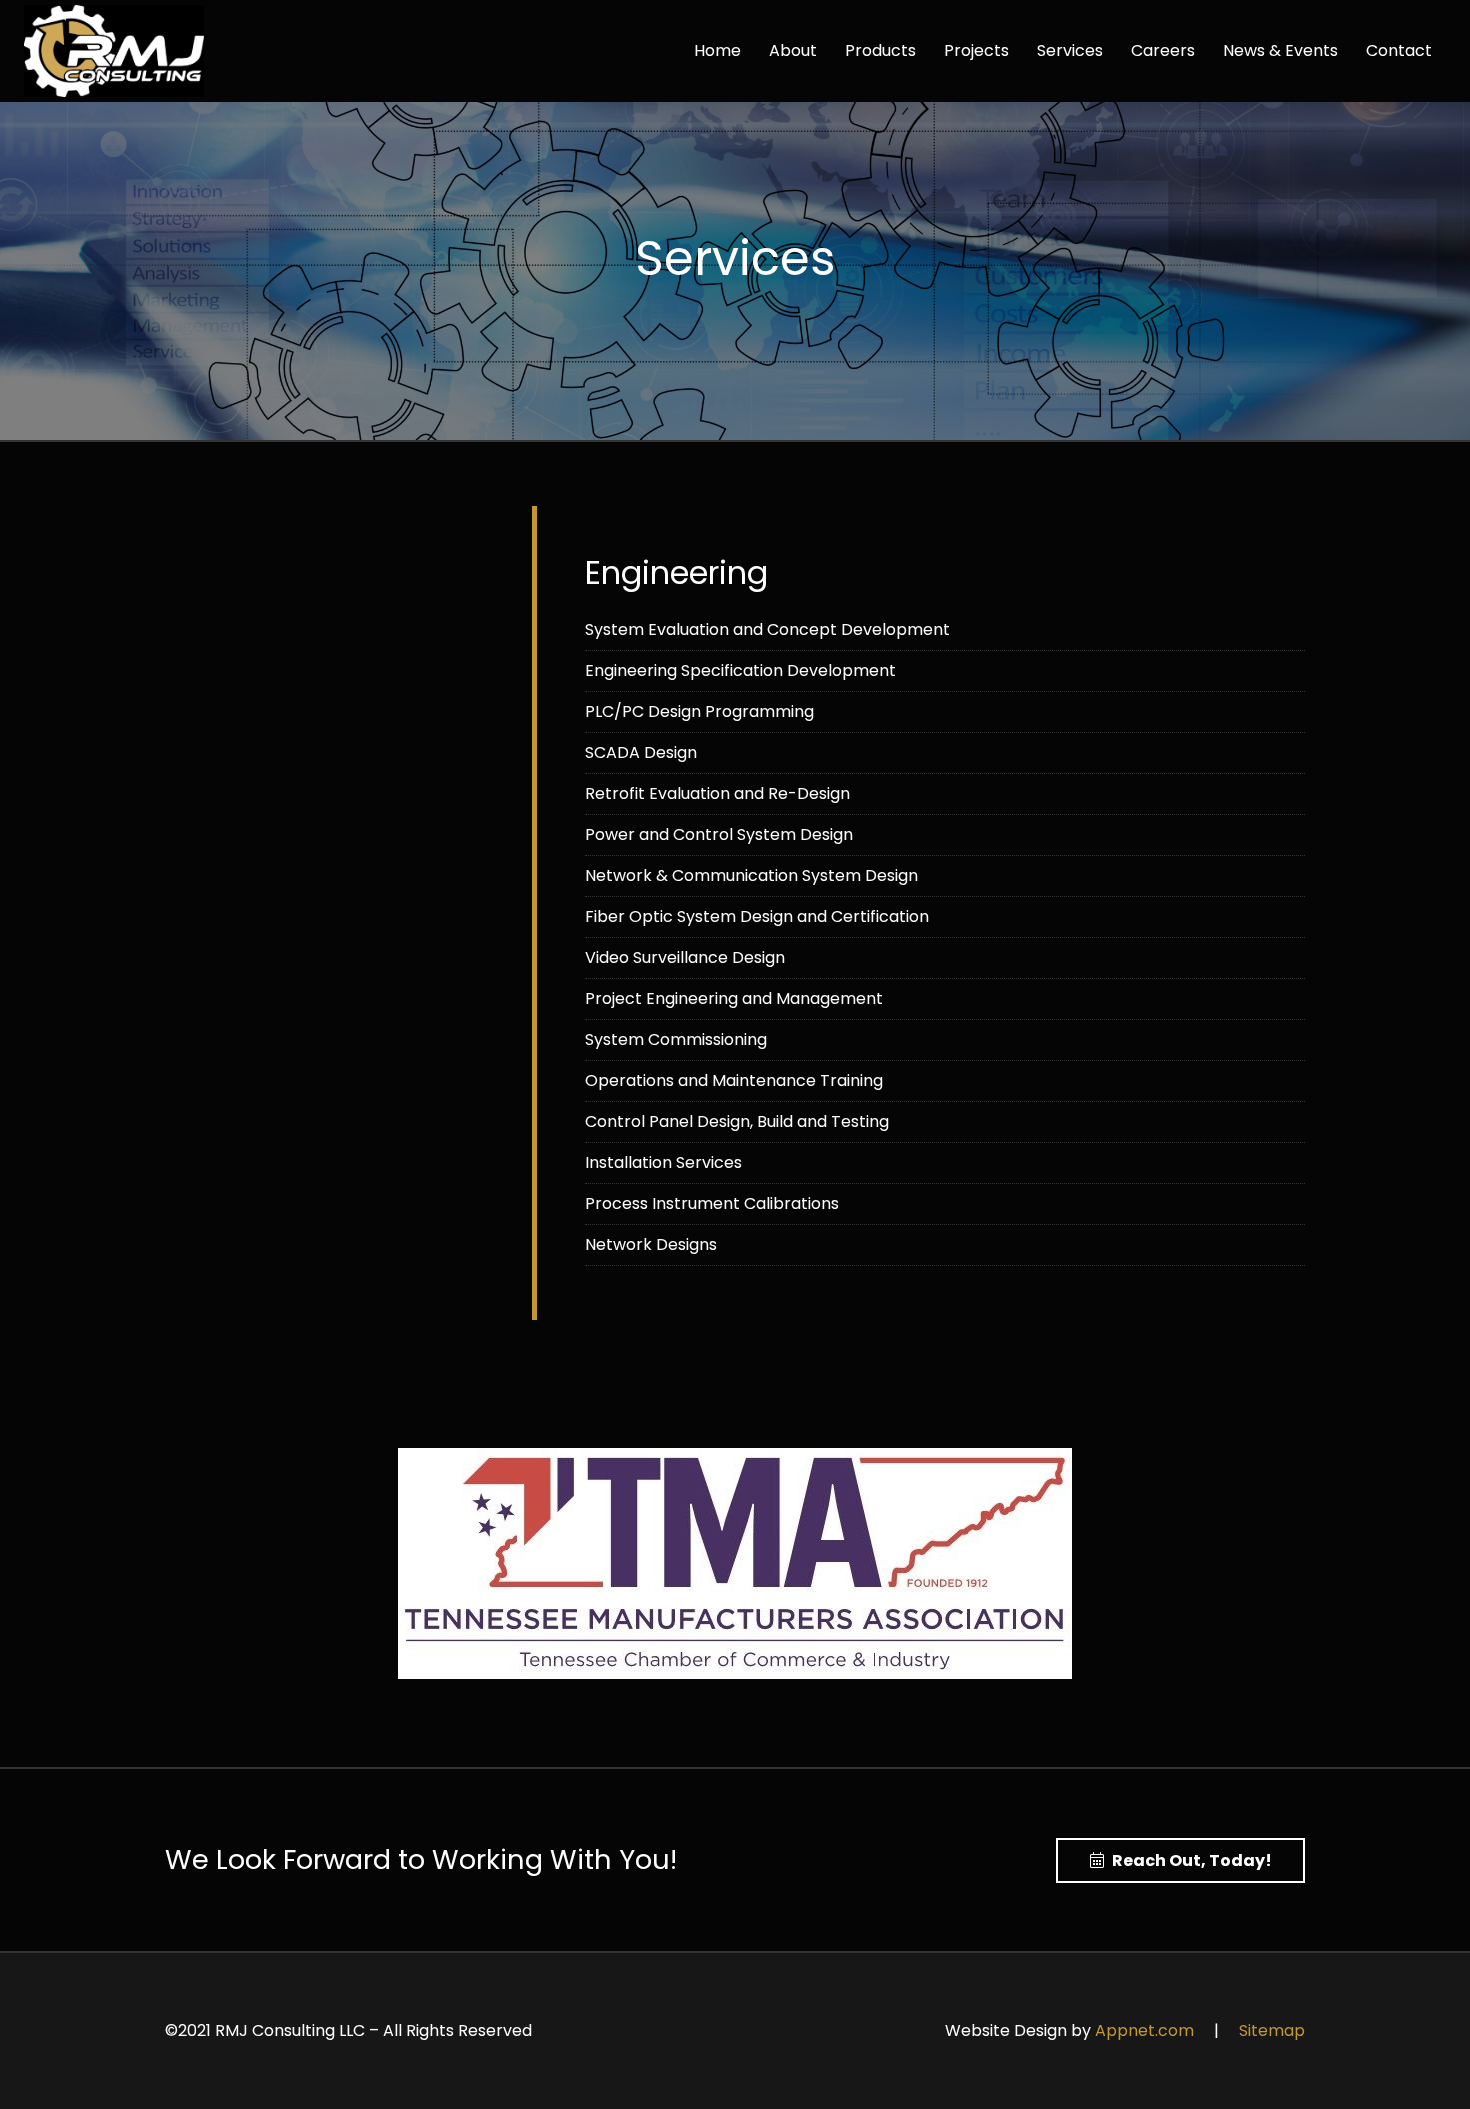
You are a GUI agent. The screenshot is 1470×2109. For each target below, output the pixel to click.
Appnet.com (1144, 2030)
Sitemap (1272, 2030)
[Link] (114, 51)
